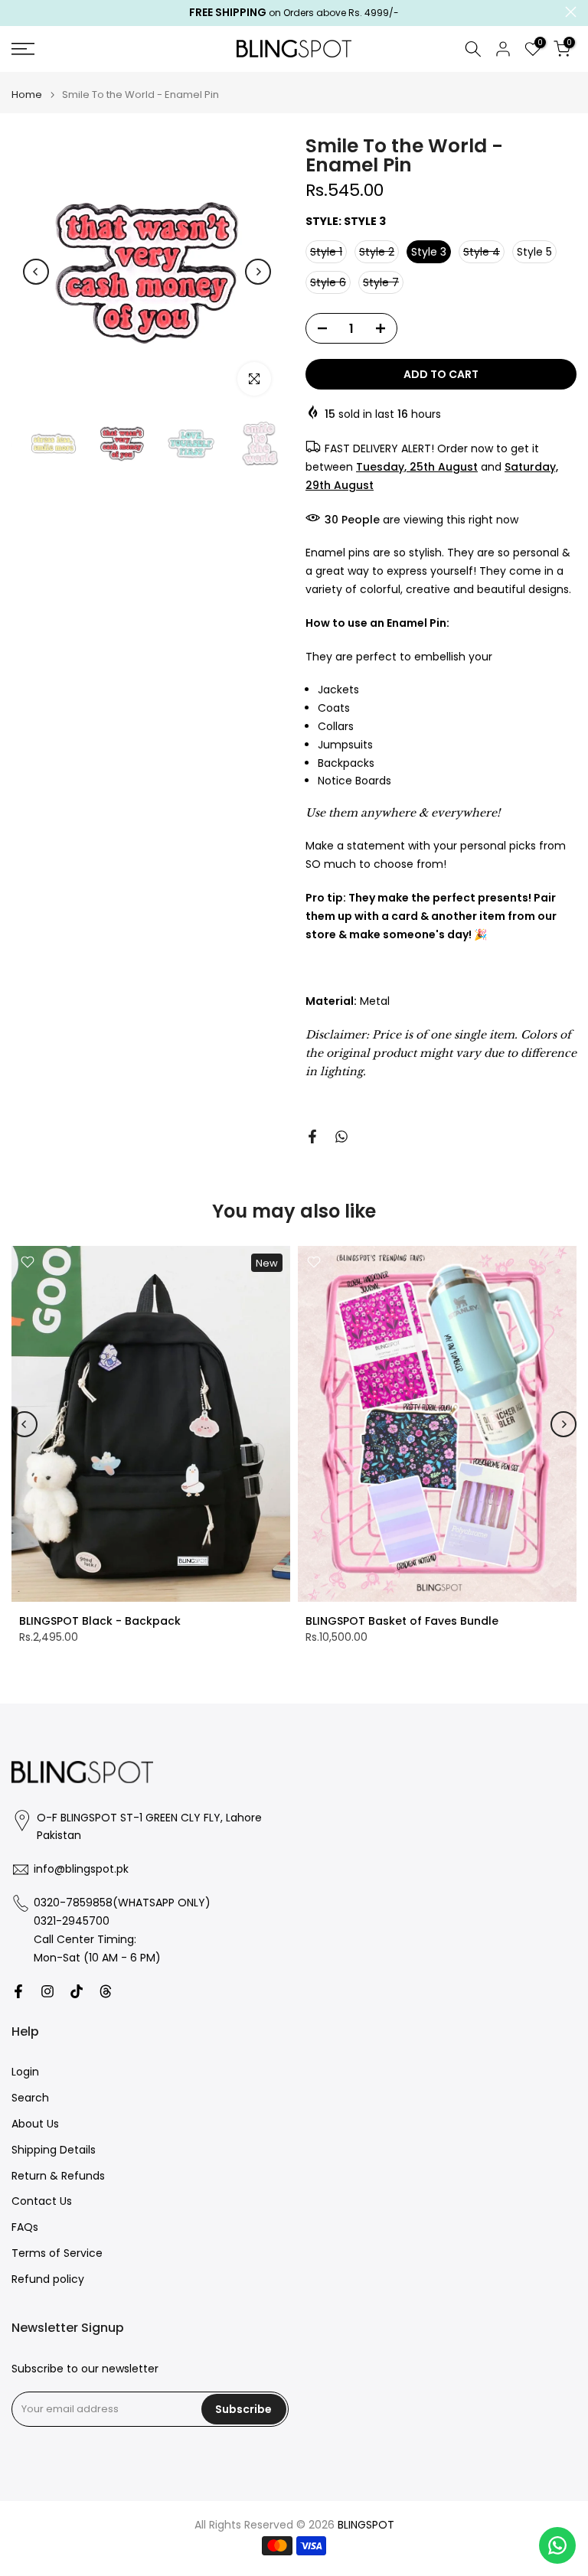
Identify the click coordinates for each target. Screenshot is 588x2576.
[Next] (258, 272)
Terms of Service (57, 2253)
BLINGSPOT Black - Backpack (100, 1621)
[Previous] (36, 272)
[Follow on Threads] (106, 1991)
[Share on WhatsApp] (341, 1136)
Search (30, 2098)
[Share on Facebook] (312, 1136)
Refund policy (48, 2279)
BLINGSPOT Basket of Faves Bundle (402, 1621)
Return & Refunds (58, 2176)
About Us (35, 2124)
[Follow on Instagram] (47, 1991)
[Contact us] (557, 2545)
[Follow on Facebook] (18, 1991)
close (17, 12)
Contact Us (42, 2201)
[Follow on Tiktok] (77, 1991)
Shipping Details (54, 2150)
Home (27, 95)
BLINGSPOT (366, 2525)
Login (25, 2072)
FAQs (25, 2227)
